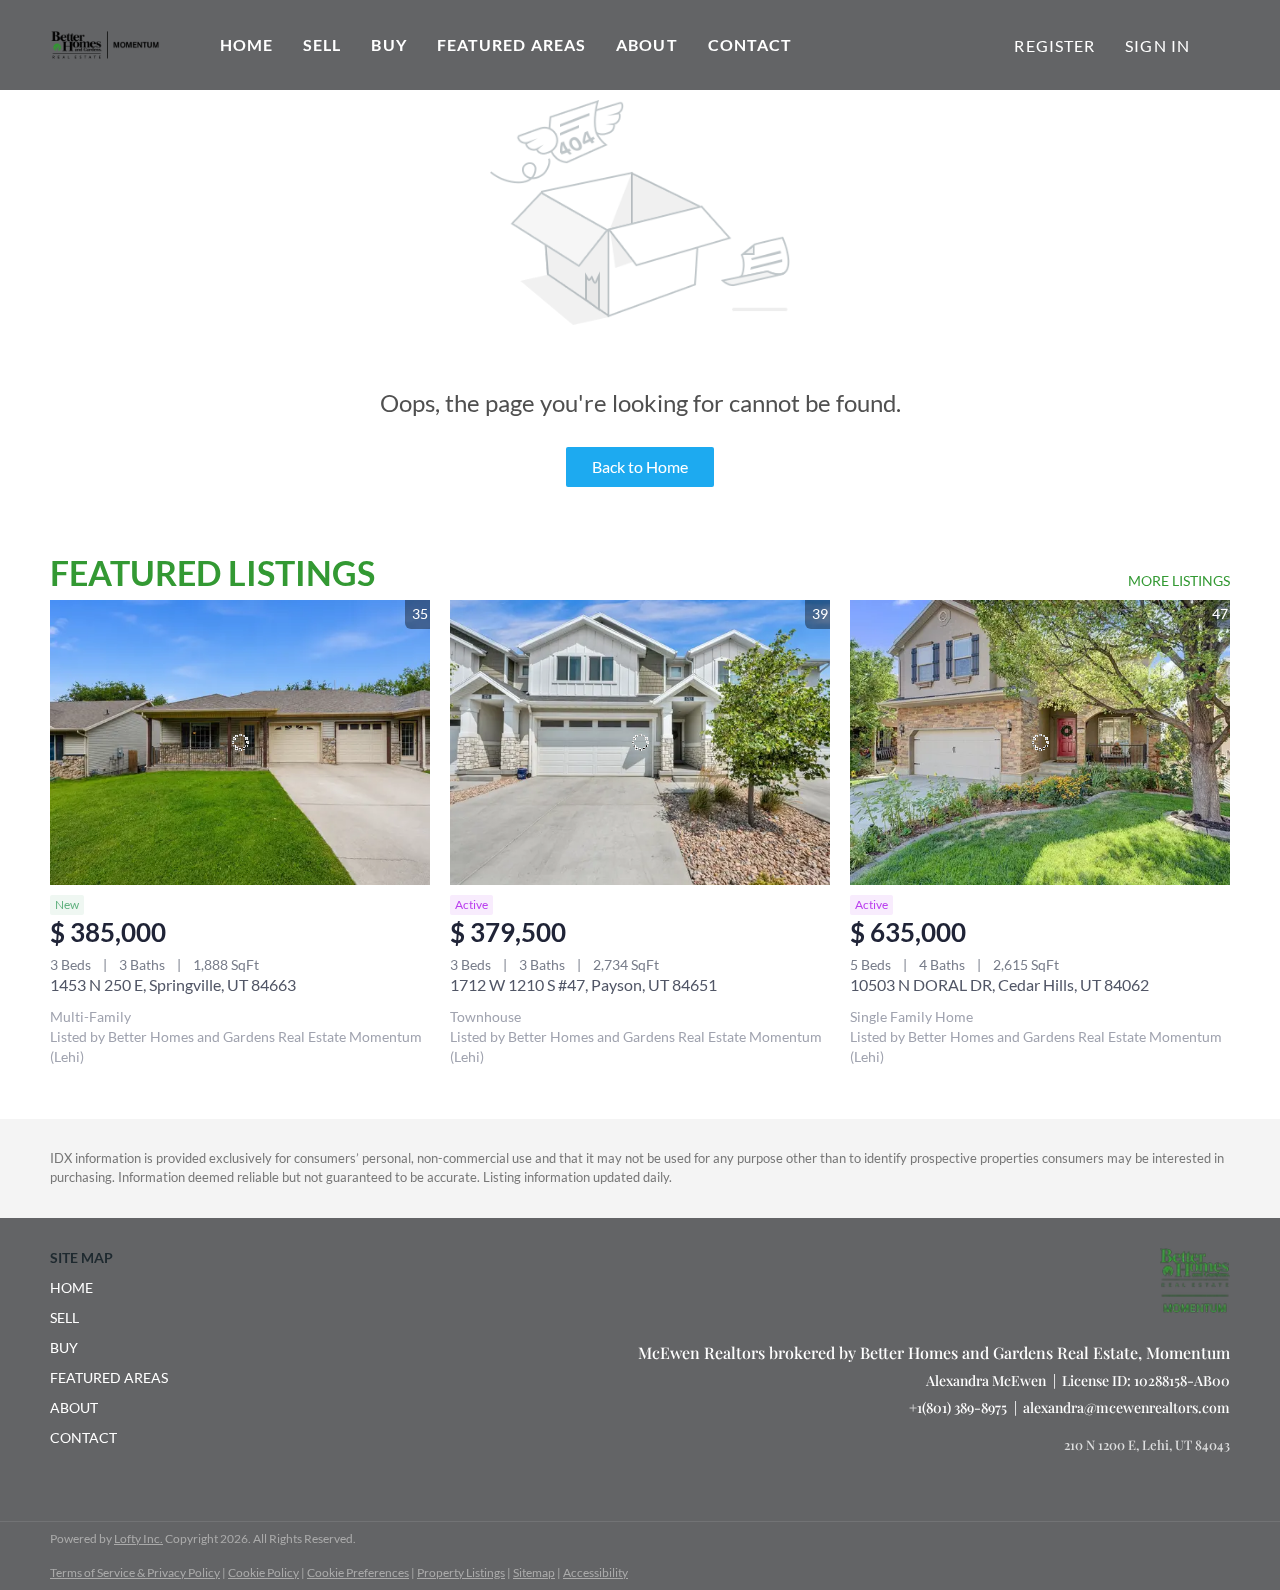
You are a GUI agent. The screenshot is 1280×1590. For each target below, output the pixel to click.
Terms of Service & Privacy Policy (135, 1572)
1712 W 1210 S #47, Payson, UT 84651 (583, 984)
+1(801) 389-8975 (958, 1407)
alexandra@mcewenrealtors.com (1126, 1407)
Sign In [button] (1157, 45)
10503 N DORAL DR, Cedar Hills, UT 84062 (999, 984)
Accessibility (595, 1572)
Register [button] (1054, 45)
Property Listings (461, 1572)
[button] (115, 1288)
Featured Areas (511, 44)
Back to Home (640, 466)
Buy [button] (388, 44)
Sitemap (534, 1572)
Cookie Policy (263, 1572)
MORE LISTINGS (1179, 580)
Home (246, 44)
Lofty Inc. (138, 1538)
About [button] (647, 44)
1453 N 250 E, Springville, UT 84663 (173, 984)
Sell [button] (322, 44)
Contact (750, 44)
